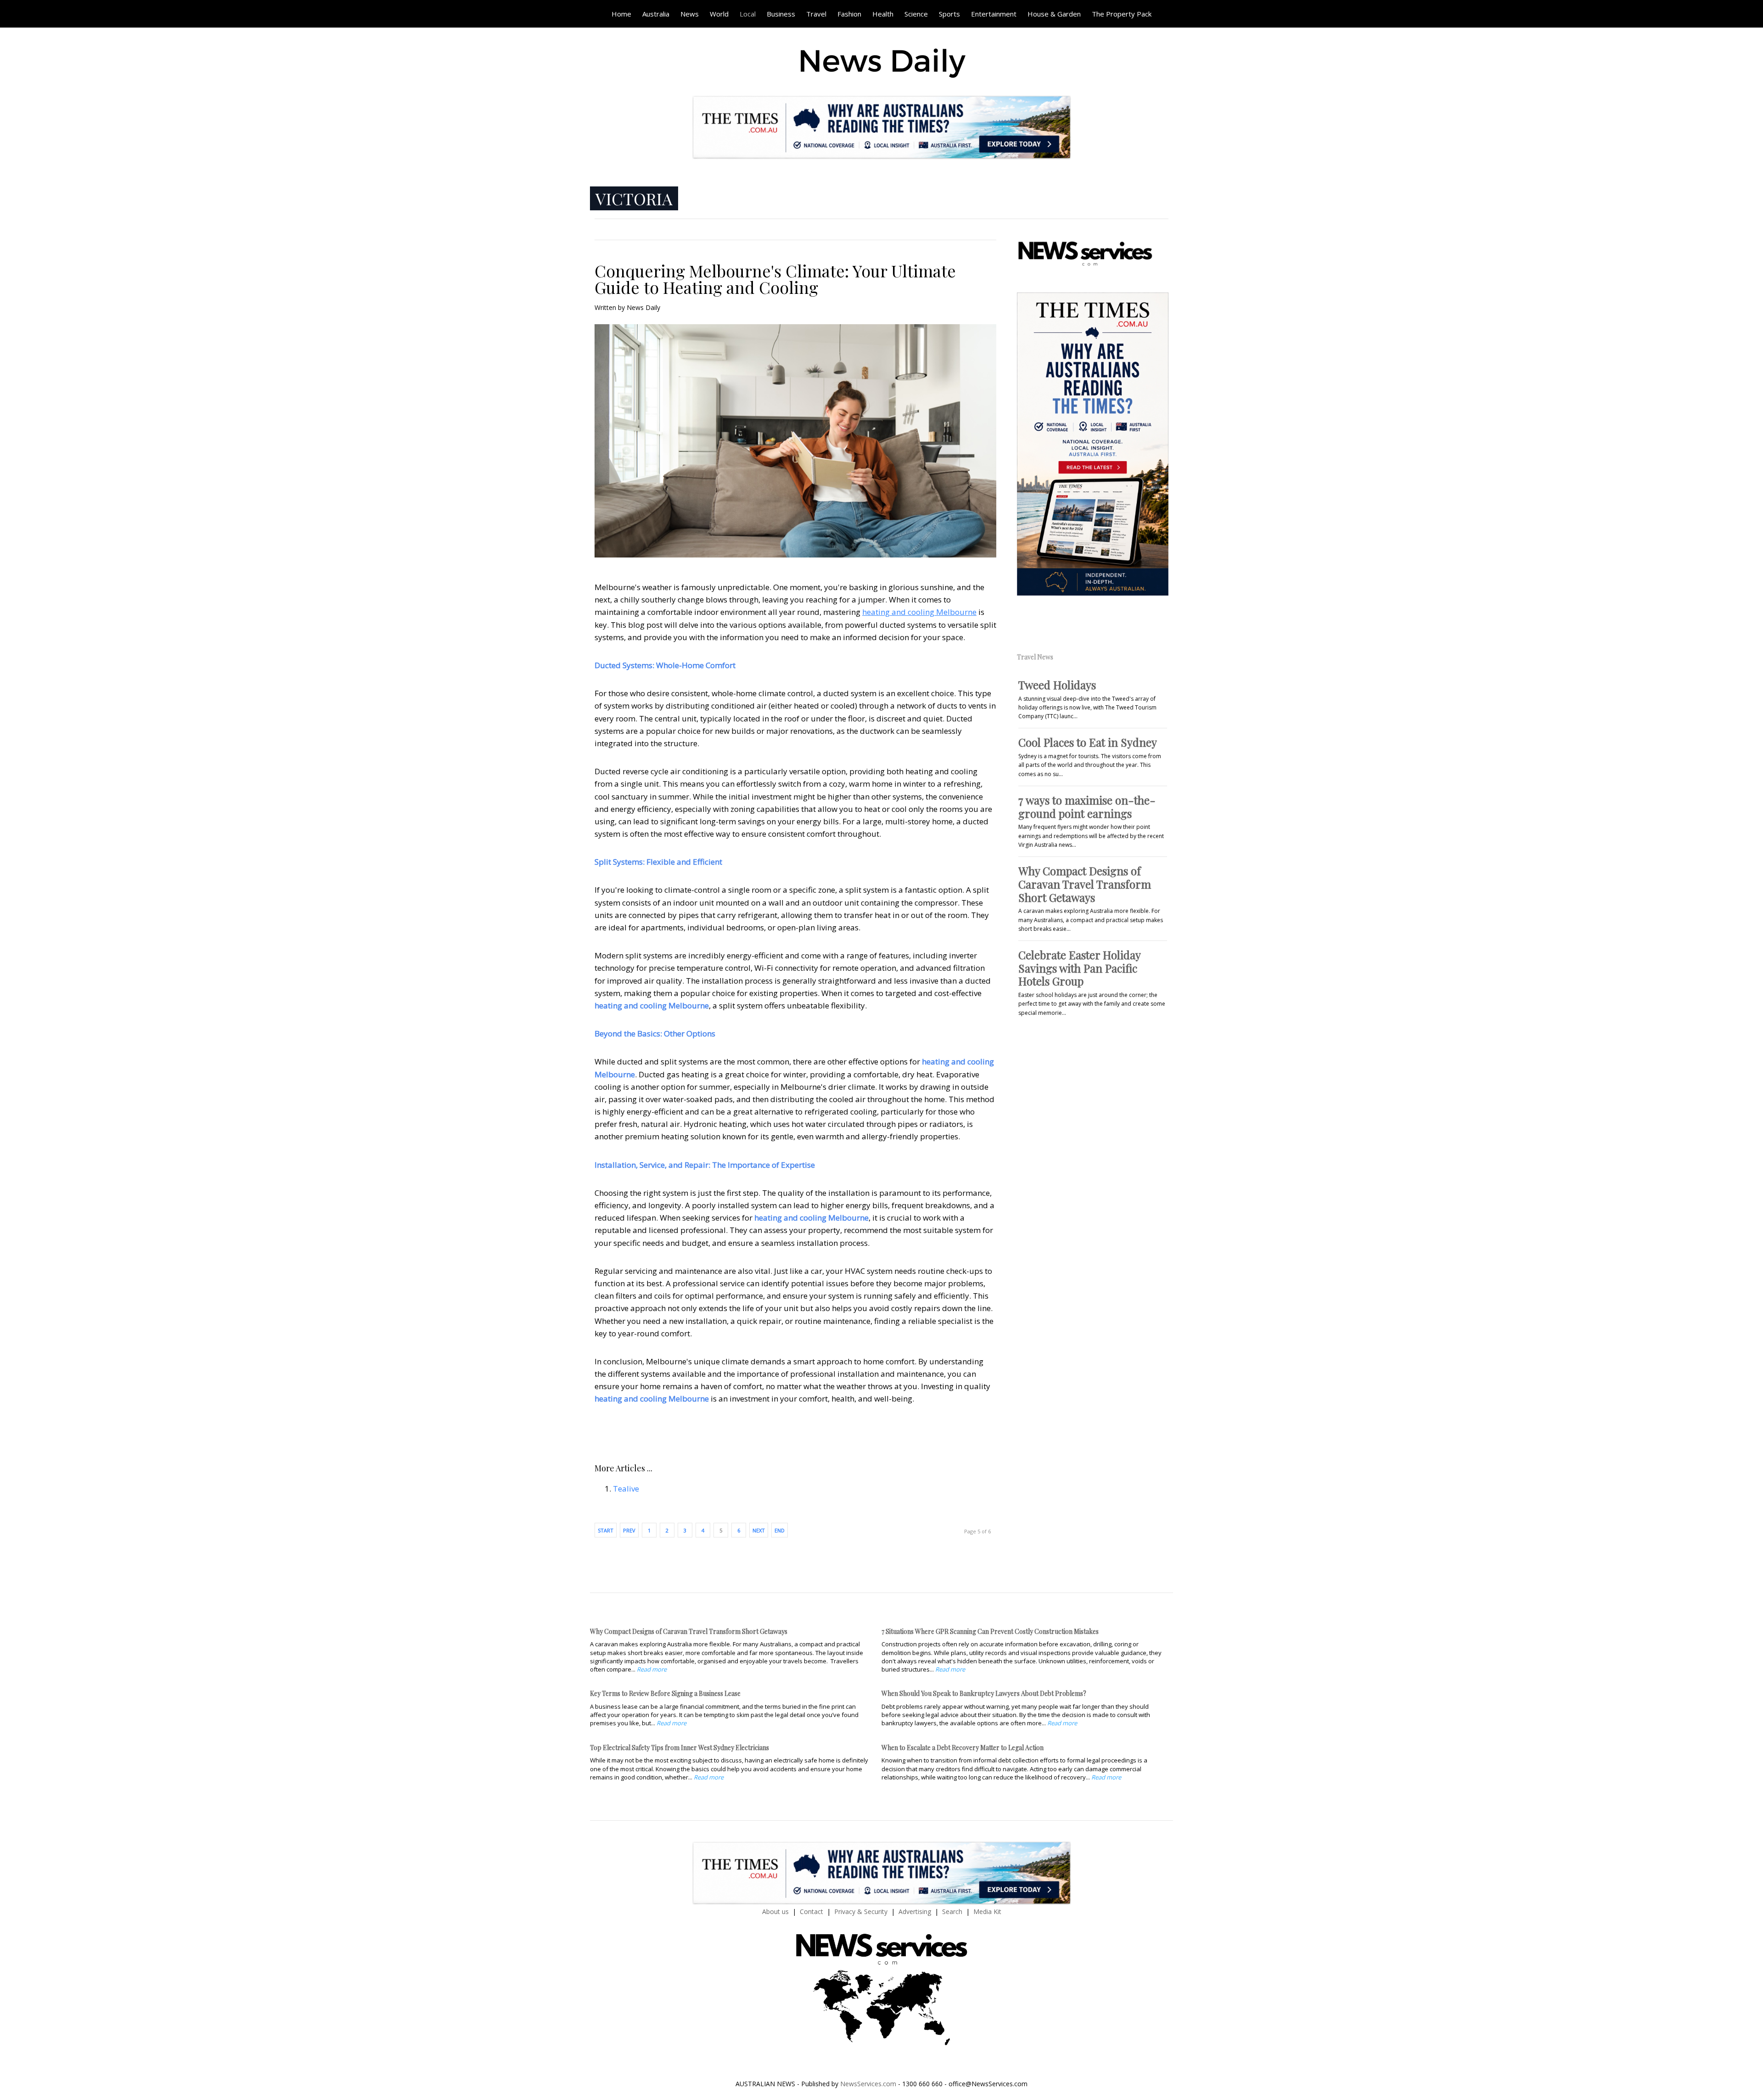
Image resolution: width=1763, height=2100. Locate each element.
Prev (629, 1530)
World (719, 14)
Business (781, 14)
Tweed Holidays (1057, 685)
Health (883, 14)
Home (621, 14)
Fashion (849, 14)
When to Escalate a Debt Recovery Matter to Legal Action (963, 1748)
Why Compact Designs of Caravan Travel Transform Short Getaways (1085, 884)
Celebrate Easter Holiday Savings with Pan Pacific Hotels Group (1079, 968)
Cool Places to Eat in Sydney (1088, 742)
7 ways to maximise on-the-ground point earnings (1087, 807)
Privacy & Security (861, 1911)
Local (748, 14)
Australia (656, 14)
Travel (816, 14)
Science (916, 14)
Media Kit (987, 1911)
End (780, 1530)
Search (952, 1911)
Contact (811, 1911)
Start (606, 1530)
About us (775, 1911)
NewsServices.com (868, 2084)
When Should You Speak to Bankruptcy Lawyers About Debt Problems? (984, 1693)
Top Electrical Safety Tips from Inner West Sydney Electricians (679, 1748)
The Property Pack (1122, 14)
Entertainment (994, 14)
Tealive (626, 1489)
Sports (949, 14)
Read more (652, 1669)
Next (759, 1530)
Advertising (915, 1911)
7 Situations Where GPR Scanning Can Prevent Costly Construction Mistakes (990, 1631)
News (690, 14)
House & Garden (1054, 14)
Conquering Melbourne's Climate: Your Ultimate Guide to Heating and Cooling (775, 279)
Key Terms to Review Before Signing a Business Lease (665, 1693)
